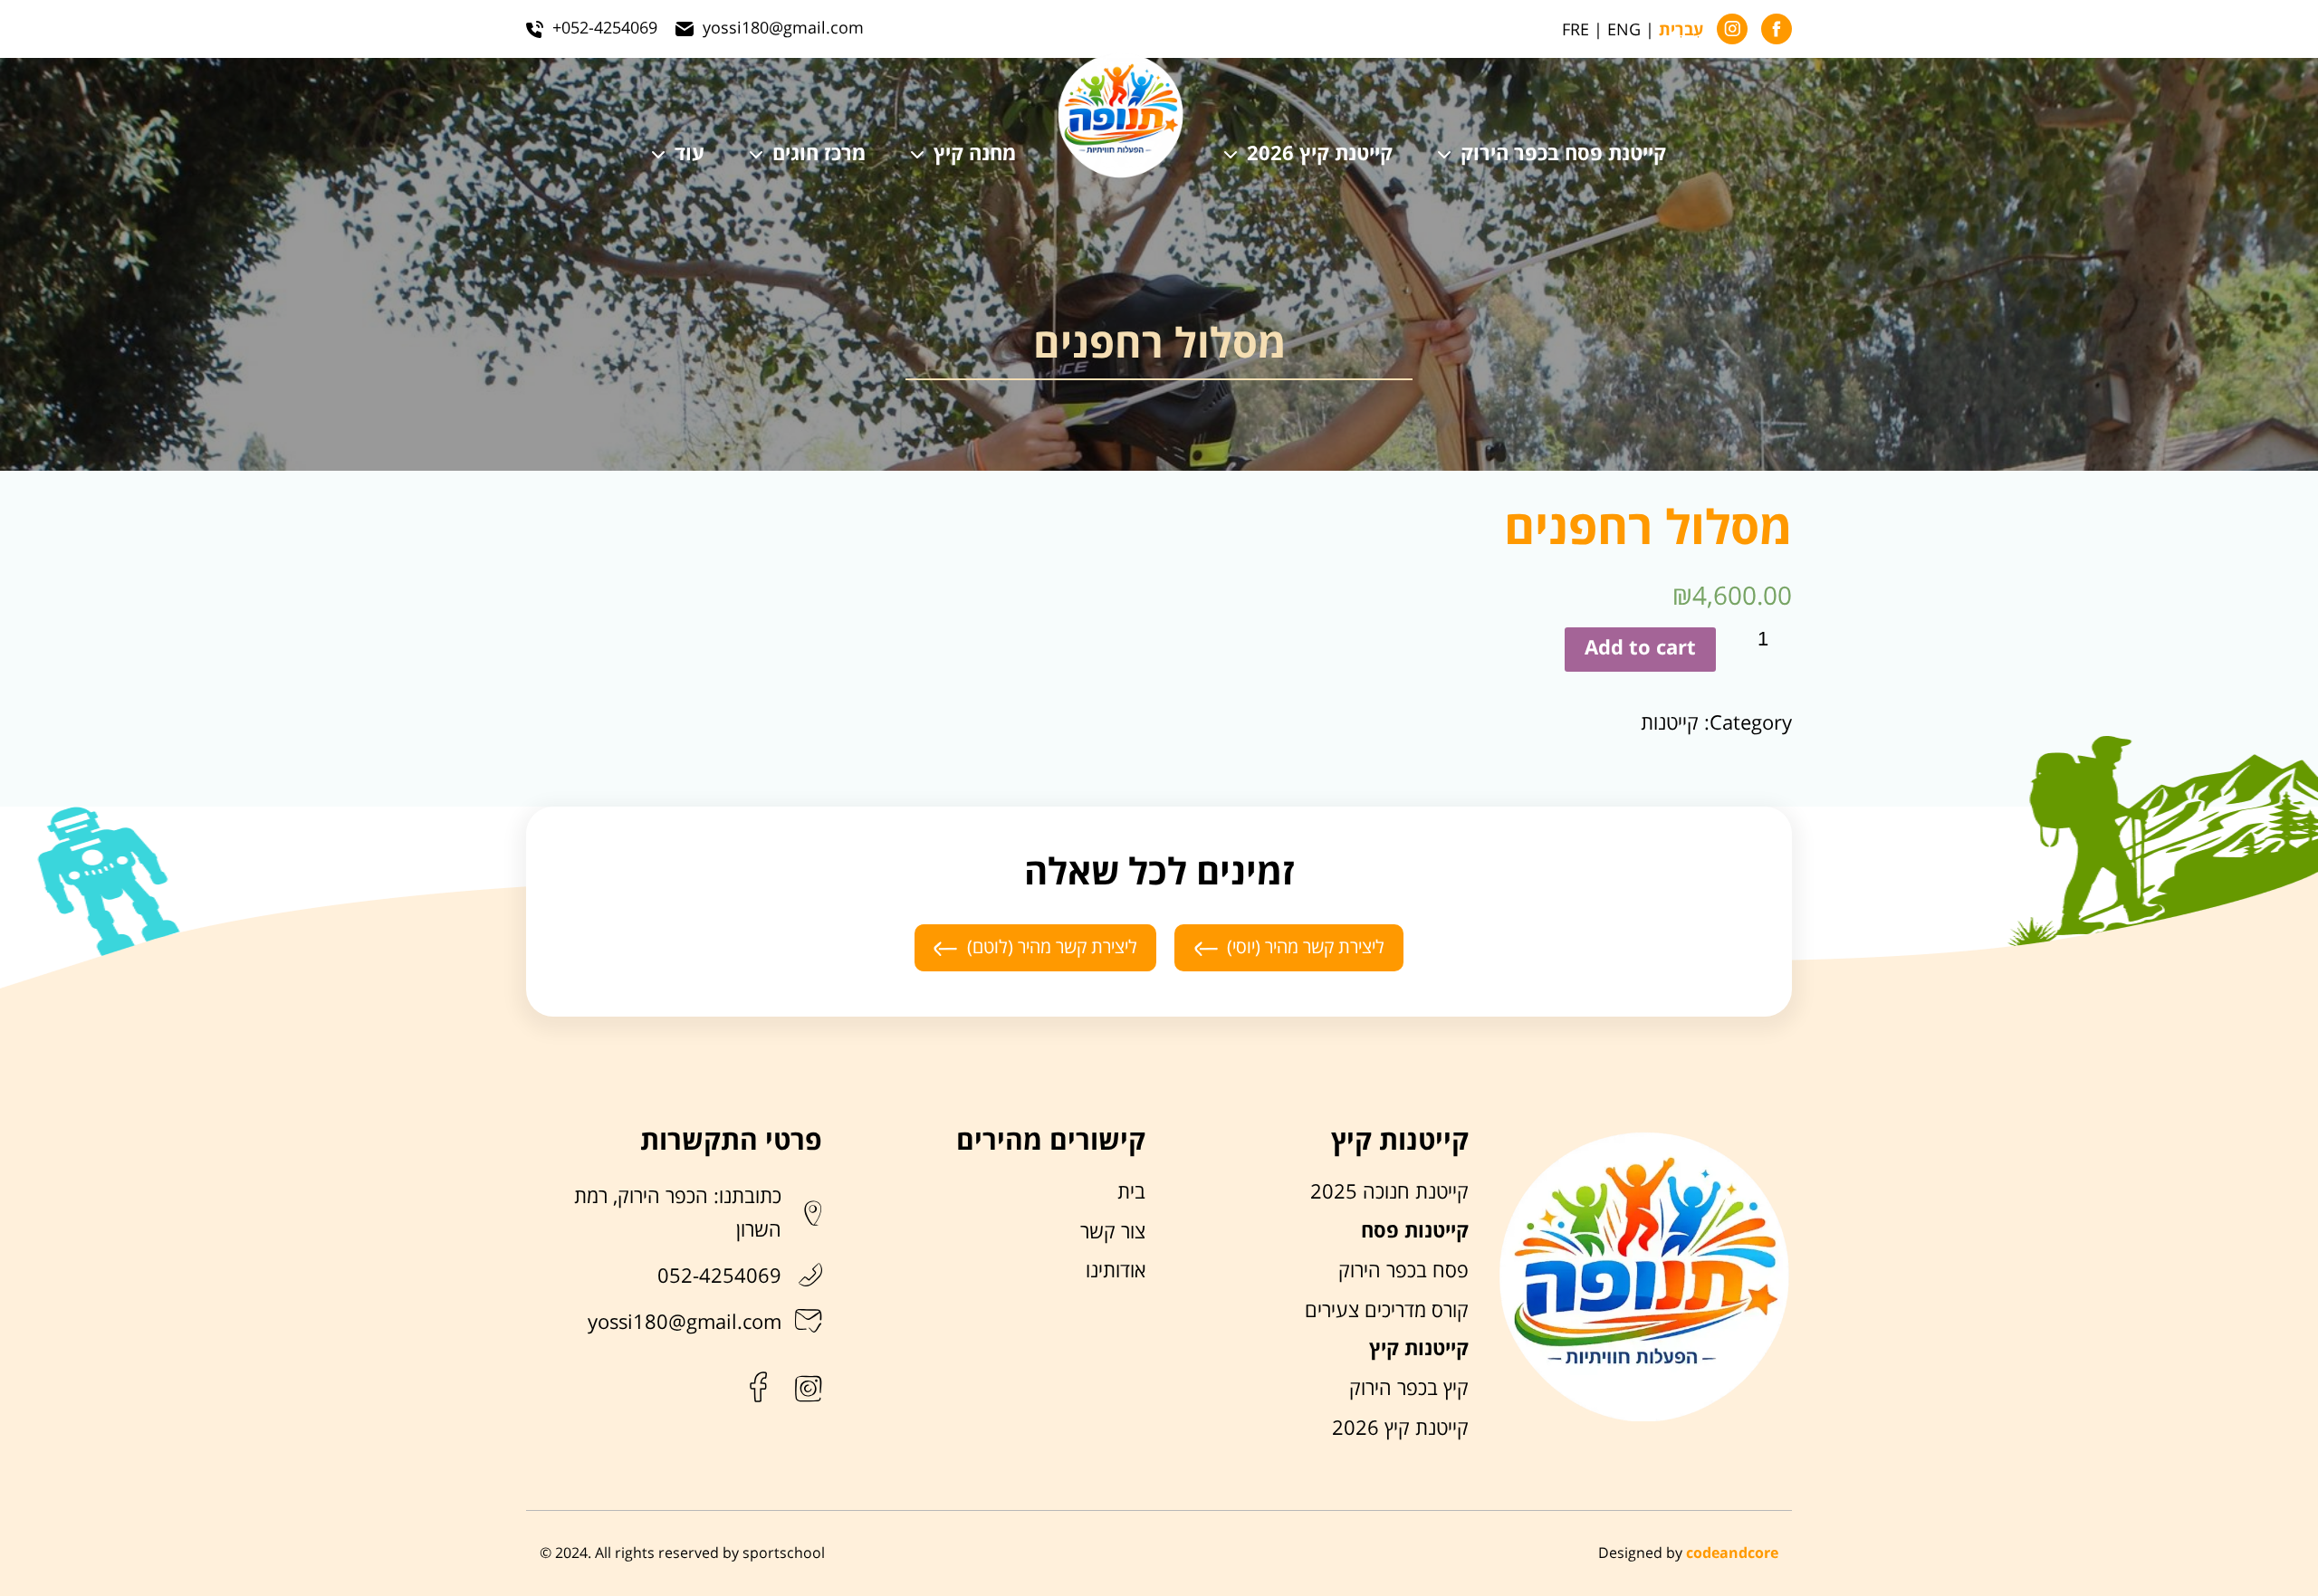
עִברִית (1681, 31)
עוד (690, 155)
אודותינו (1116, 1271)
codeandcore (1732, 1553)
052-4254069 (719, 1276)
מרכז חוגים (819, 155)
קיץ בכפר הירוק (1409, 1389)
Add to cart (1640, 649)
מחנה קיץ (975, 155)
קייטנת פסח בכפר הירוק (1563, 155)
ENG (1624, 30)
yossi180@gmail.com (685, 1323)
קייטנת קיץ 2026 (1320, 155)
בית (1131, 1192)
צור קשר (1113, 1232)
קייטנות (1670, 723)
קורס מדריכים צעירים (1387, 1311)
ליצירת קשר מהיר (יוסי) (1306, 947)
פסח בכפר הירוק (1403, 1271)
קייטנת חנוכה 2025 (1389, 1192)
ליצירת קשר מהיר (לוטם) (1052, 947)
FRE (1576, 30)
